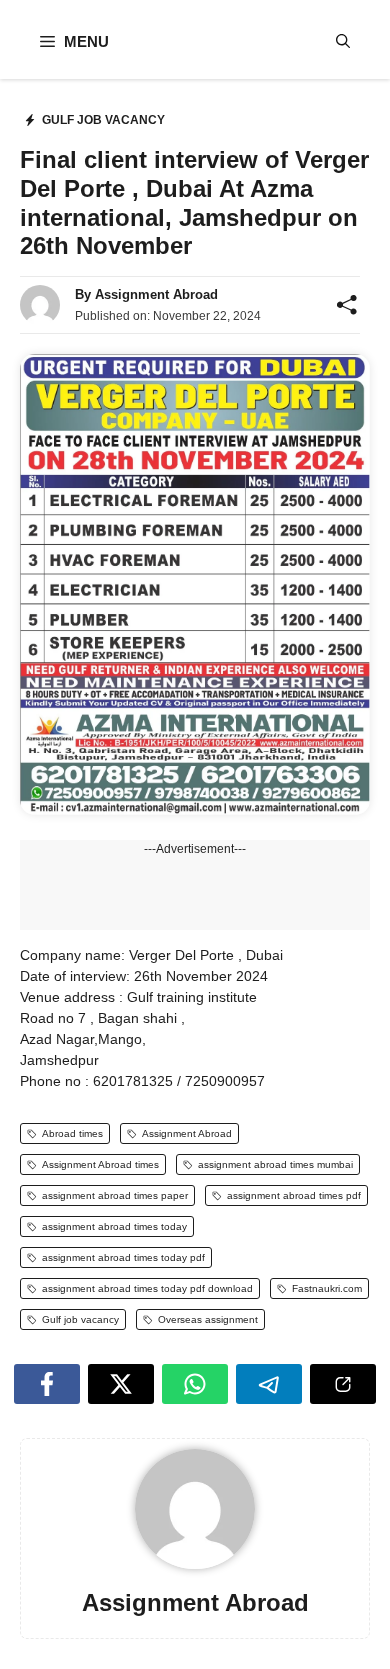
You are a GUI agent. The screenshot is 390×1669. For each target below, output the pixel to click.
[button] (343, 41)
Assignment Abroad (156, 294)
